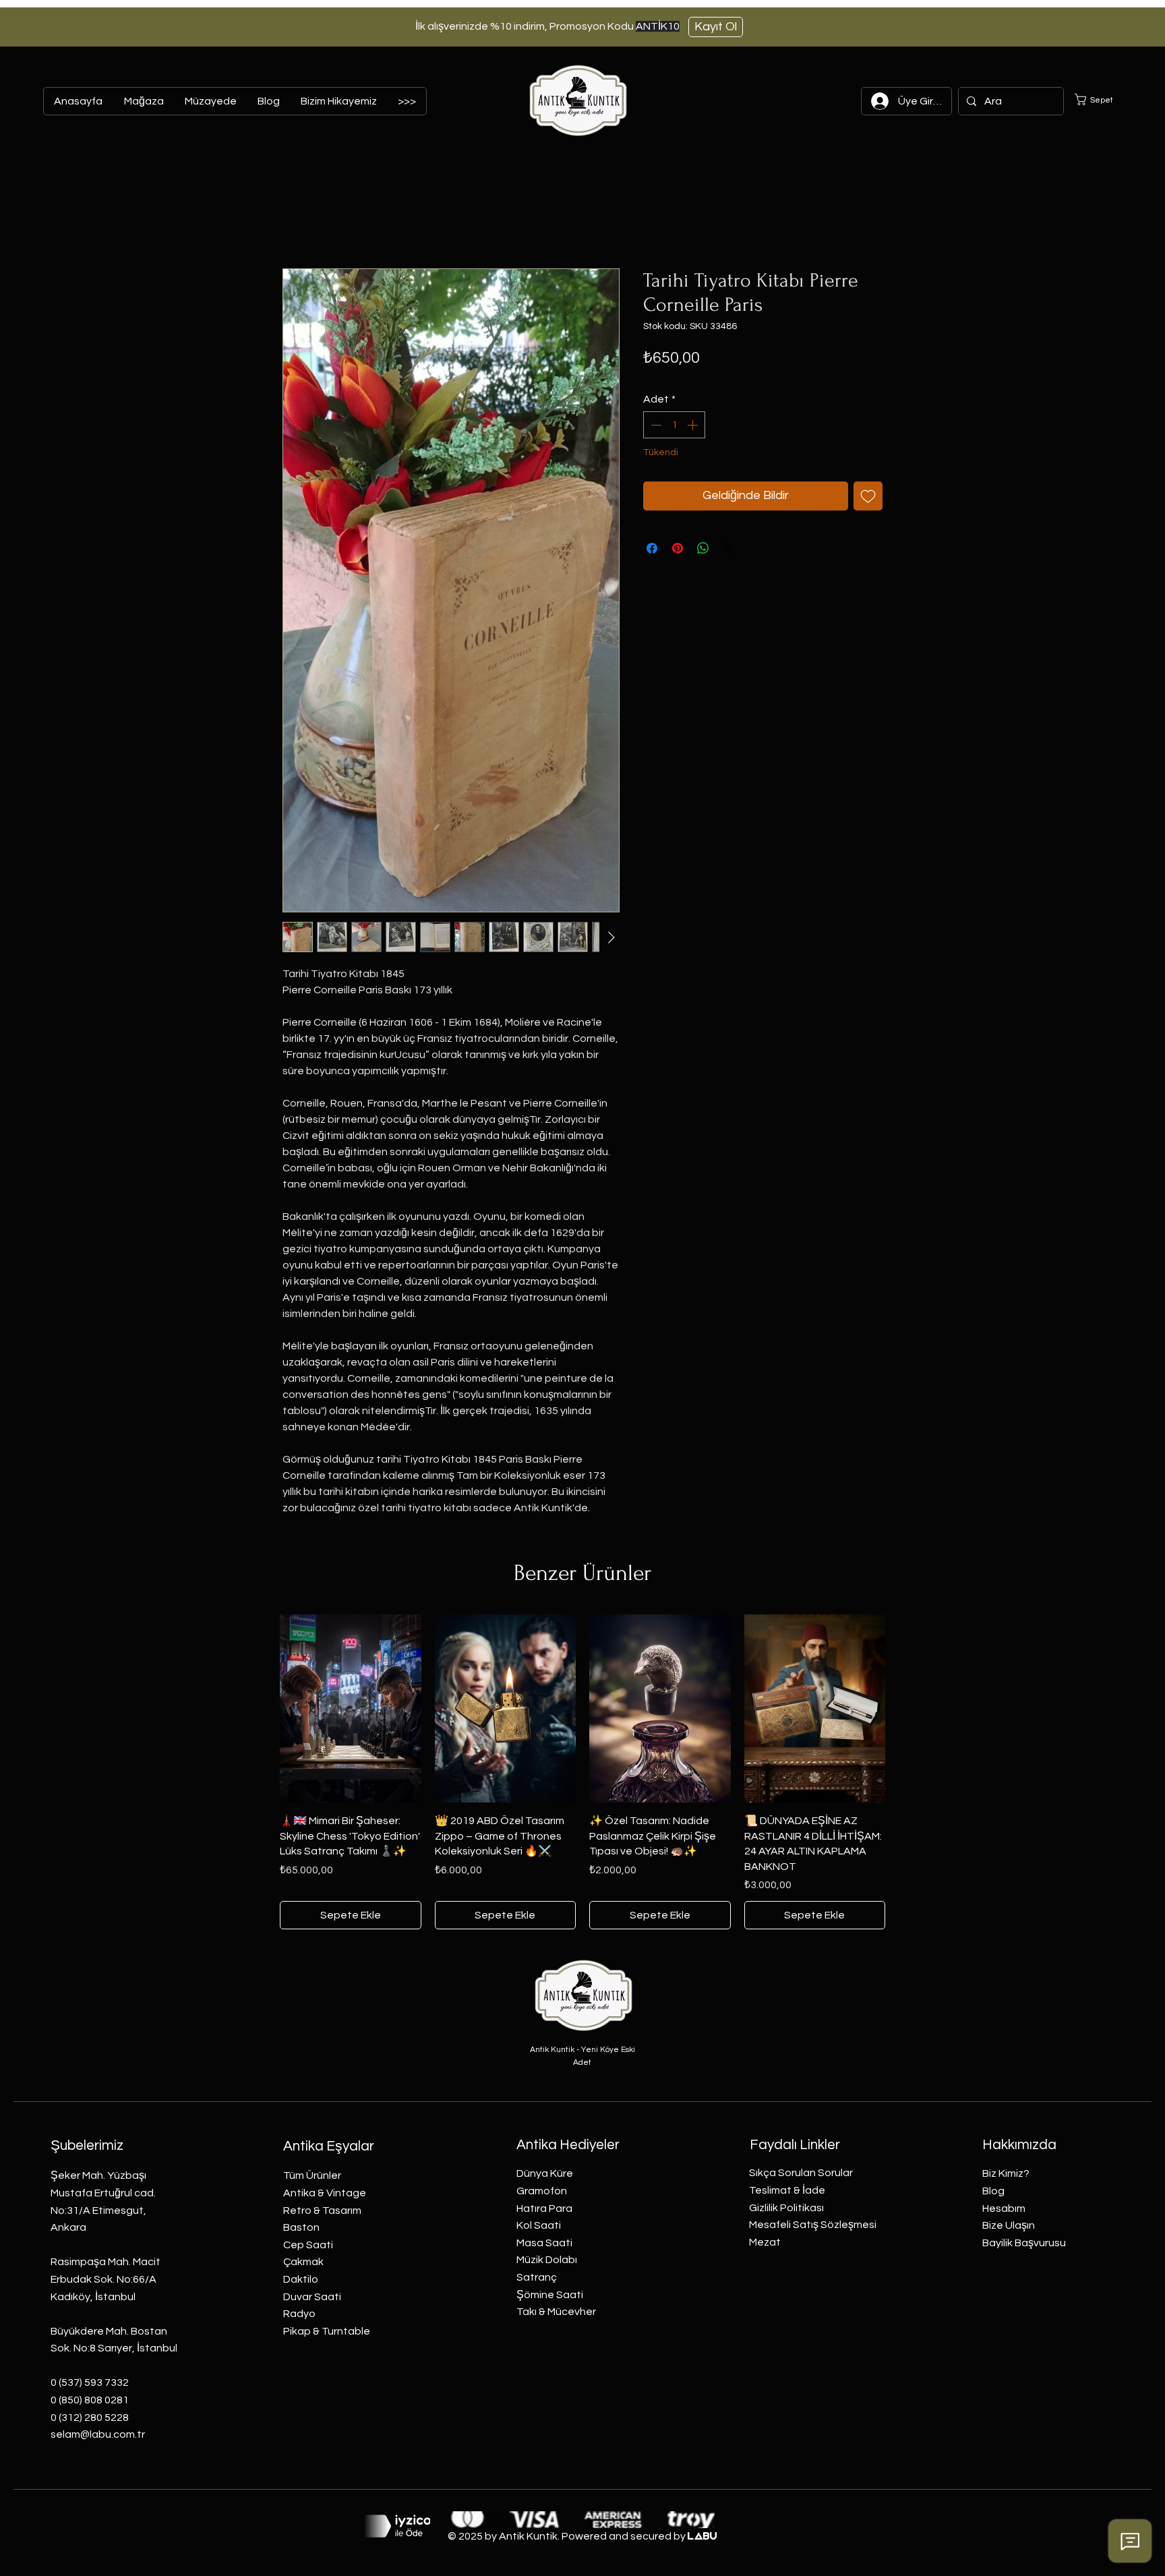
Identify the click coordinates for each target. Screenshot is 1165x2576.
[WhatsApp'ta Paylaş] (703, 548)
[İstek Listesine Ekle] (868, 496)
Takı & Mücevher (556, 2312)
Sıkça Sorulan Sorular (801, 2173)
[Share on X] (729, 548)
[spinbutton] (674, 425)
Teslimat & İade (787, 2190)
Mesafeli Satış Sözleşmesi (813, 2225)
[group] (582, 1772)
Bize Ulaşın (1009, 2225)
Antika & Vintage (325, 2193)
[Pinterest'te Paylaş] (678, 548)
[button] (1102, 99)
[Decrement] (655, 425)
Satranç (537, 2277)
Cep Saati (308, 2245)
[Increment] (694, 425)
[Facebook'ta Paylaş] (652, 548)
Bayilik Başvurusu (1024, 2243)
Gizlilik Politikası (786, 2208)
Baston (301, 2227)
